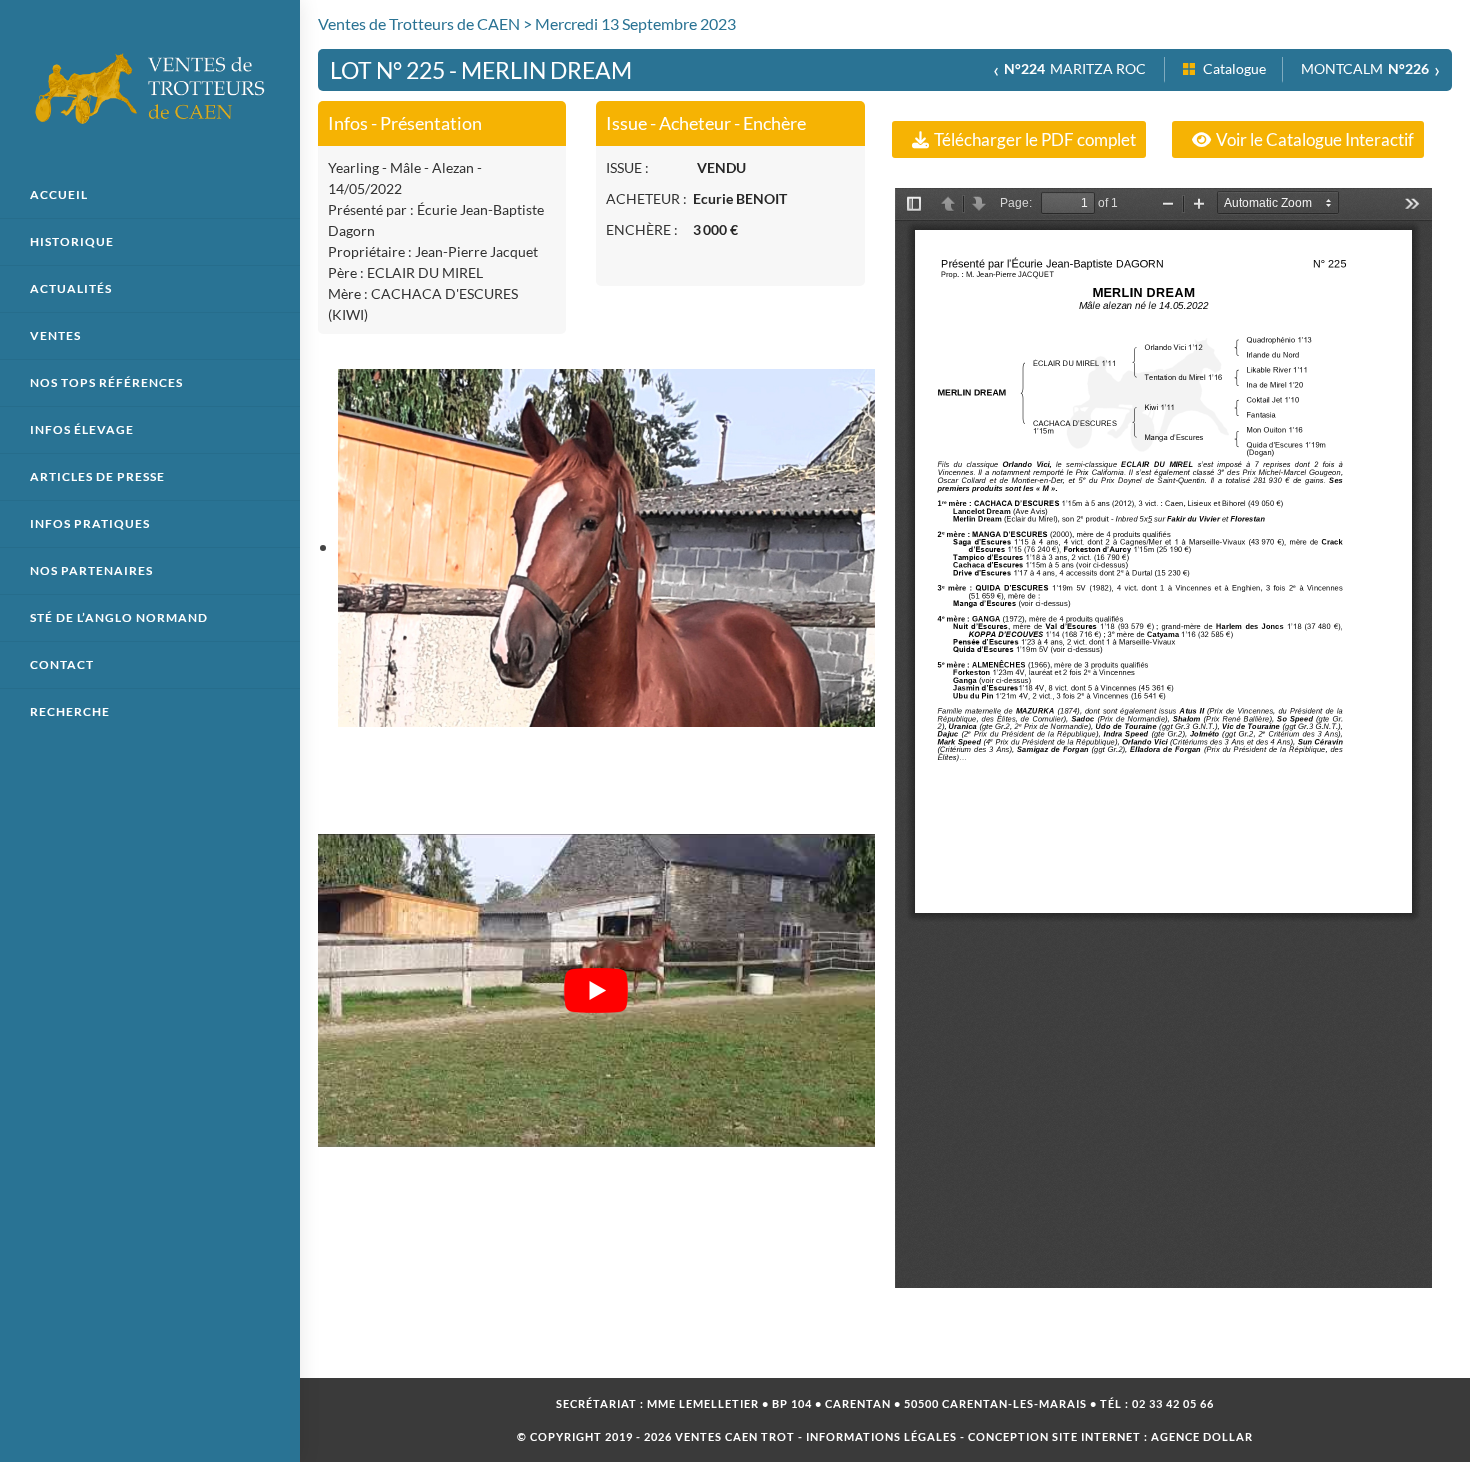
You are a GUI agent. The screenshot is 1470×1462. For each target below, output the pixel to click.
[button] (1019, 139)
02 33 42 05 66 (1173, 1403)
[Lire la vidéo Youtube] (596, 990)
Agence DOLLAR (1202, 1436)
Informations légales (881, 1436)
